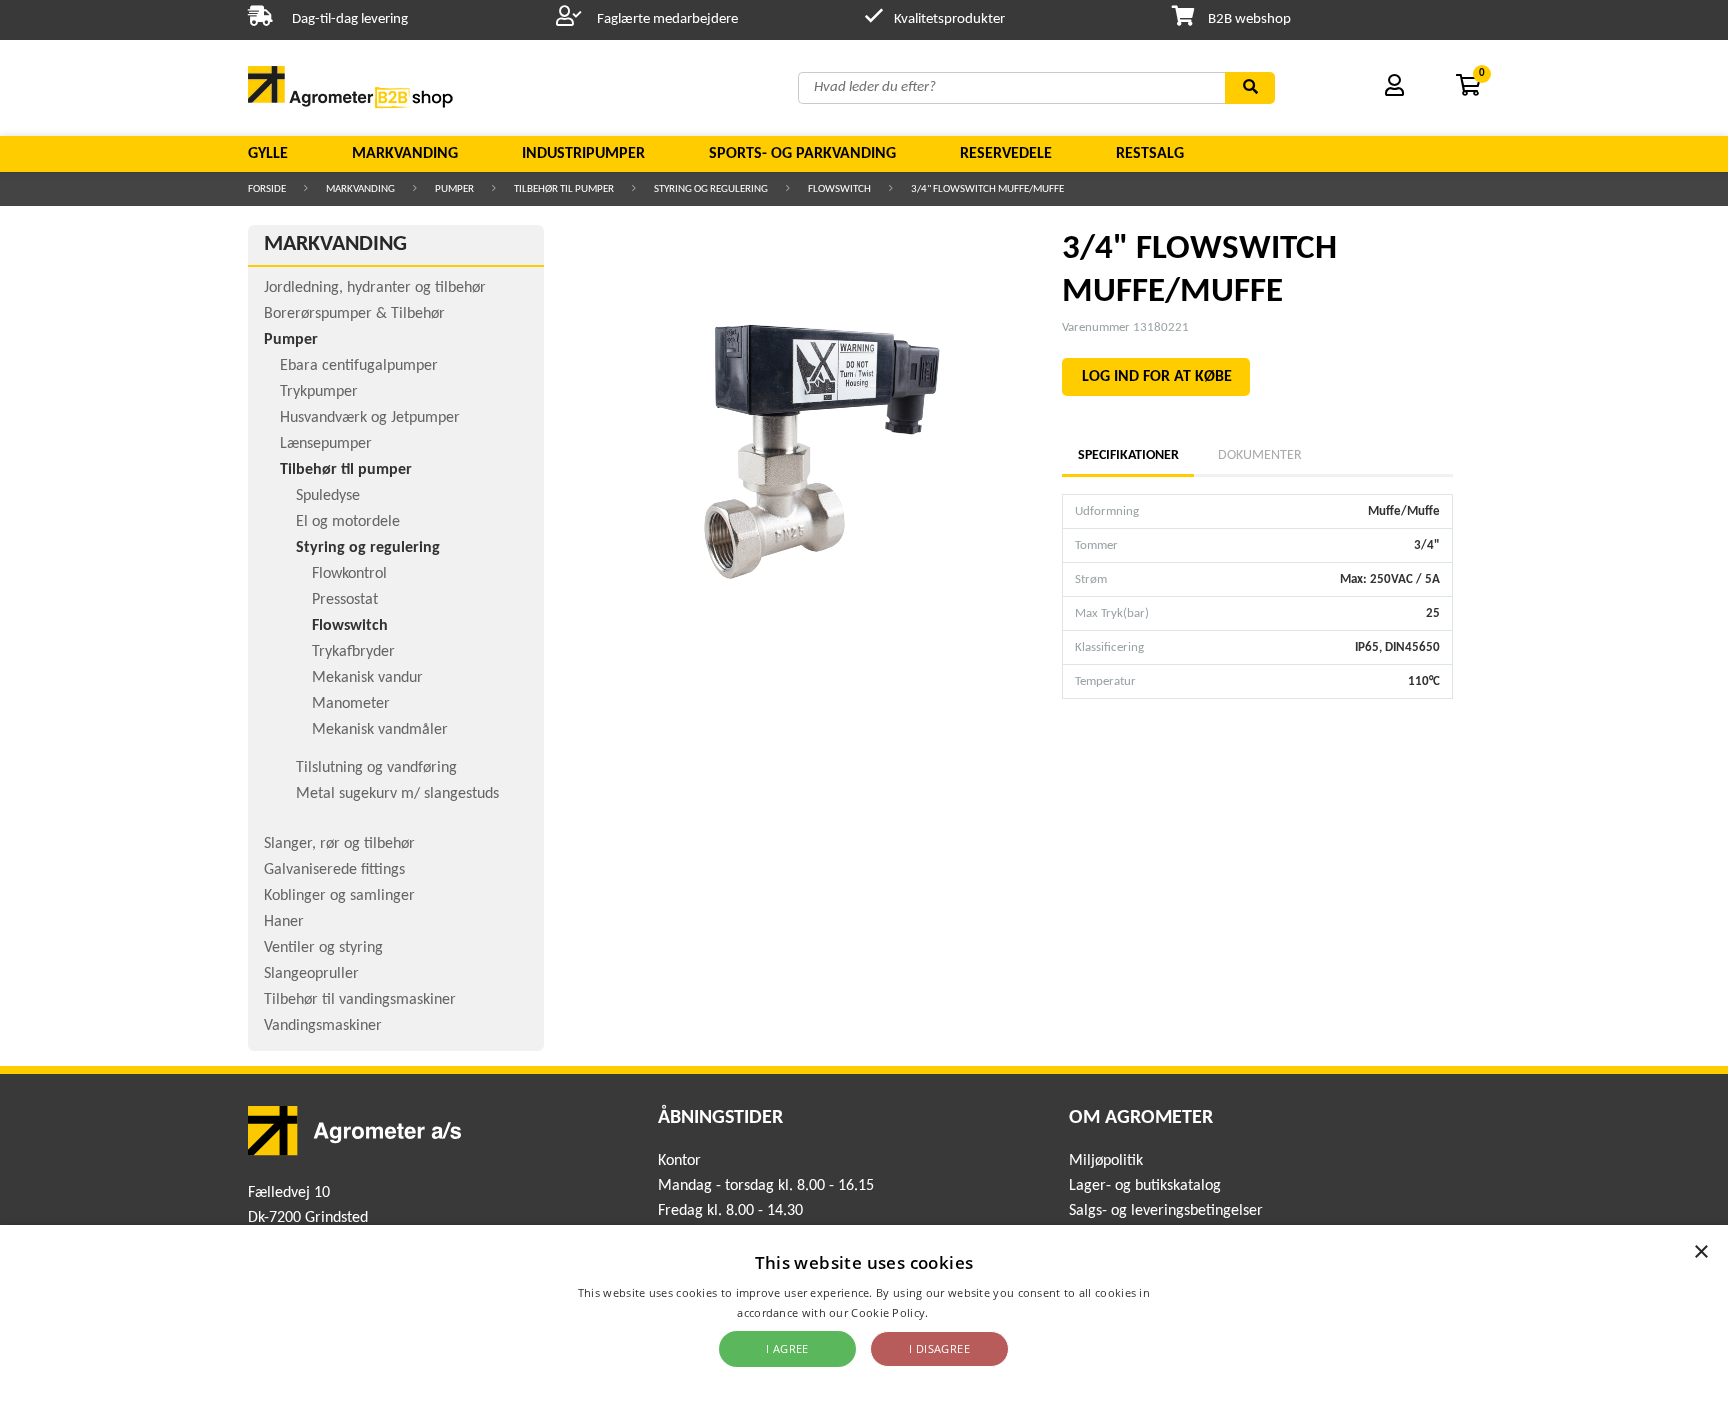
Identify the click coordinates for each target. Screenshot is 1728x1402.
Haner (284, 922)
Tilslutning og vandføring (376, 768)
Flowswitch (839, 189)
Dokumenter (1260, 455)
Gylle (268, 154)
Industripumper (583, 154)
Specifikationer (1128, 455)
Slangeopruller (311, 974)
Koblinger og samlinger (339, 896)
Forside (267, 189)
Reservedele (1006, 154)
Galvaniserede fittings (334, 870)
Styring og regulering (711, 189)
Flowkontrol (349, 574)
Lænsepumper (326, 444)
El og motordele (348, 522)
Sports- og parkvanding (802, 154)
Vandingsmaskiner (323, 1026)
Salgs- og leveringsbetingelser (1166, 1211)
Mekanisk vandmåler (380, 730)
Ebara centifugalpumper (359, 366)
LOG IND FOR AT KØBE (1157, 377)
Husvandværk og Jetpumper (370, 418)
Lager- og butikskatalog (1145, 1186)
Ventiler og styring (323, 948)
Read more (961, 1312)
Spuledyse (328, 496)
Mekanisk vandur (367, 678)
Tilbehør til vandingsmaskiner (360, 1000)
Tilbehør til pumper (564, 189)
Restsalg (1150, 154)
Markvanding (405, 154)
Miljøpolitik (1106, 1161)
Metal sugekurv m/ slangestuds (397, 794)
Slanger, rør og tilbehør (339, 844)
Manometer (351, 704)
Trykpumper (319, 392)
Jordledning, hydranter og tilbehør (375, 288)
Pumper (454, 189)
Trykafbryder (353, 652)
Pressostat (345, 600)
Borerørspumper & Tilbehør (354, 314)
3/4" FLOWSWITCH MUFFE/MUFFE (987, 189)
